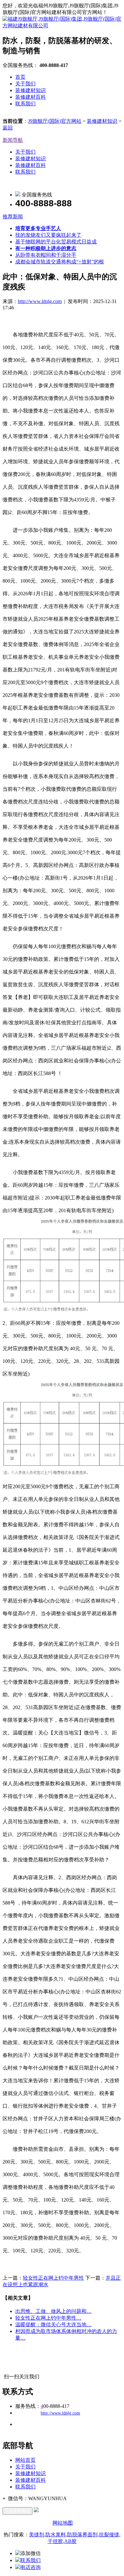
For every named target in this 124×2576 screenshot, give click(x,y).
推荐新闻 (13, 217)
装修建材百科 (31, 97)
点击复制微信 (17, 2511)
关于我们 (25, 84)
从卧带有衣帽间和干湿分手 (46, 255)
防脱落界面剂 (82, 2535)
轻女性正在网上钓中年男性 (53, 2278)
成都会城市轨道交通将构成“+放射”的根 (60, 262)
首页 (20, 77)
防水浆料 (56, 2535)
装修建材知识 (31, 90)
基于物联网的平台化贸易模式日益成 (56, 242)
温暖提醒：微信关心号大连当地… (53, 2325)
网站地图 (63, 2523)
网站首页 (25, 2460)
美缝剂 (37, 2535)
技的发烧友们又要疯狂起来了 (48, 235)
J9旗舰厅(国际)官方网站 (55, 121)
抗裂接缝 (109, 2535)
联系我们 (25, 104)
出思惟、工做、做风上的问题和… (53, 2311)
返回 (8, 128)
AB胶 (70, 2541)
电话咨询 (31, 2567)
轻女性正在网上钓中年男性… (48, 2318)
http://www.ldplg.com (40, 301)
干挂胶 (55, 2541)
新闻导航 (13, 140)
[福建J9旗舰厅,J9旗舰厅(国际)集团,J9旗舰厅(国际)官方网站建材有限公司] (62, 26)
